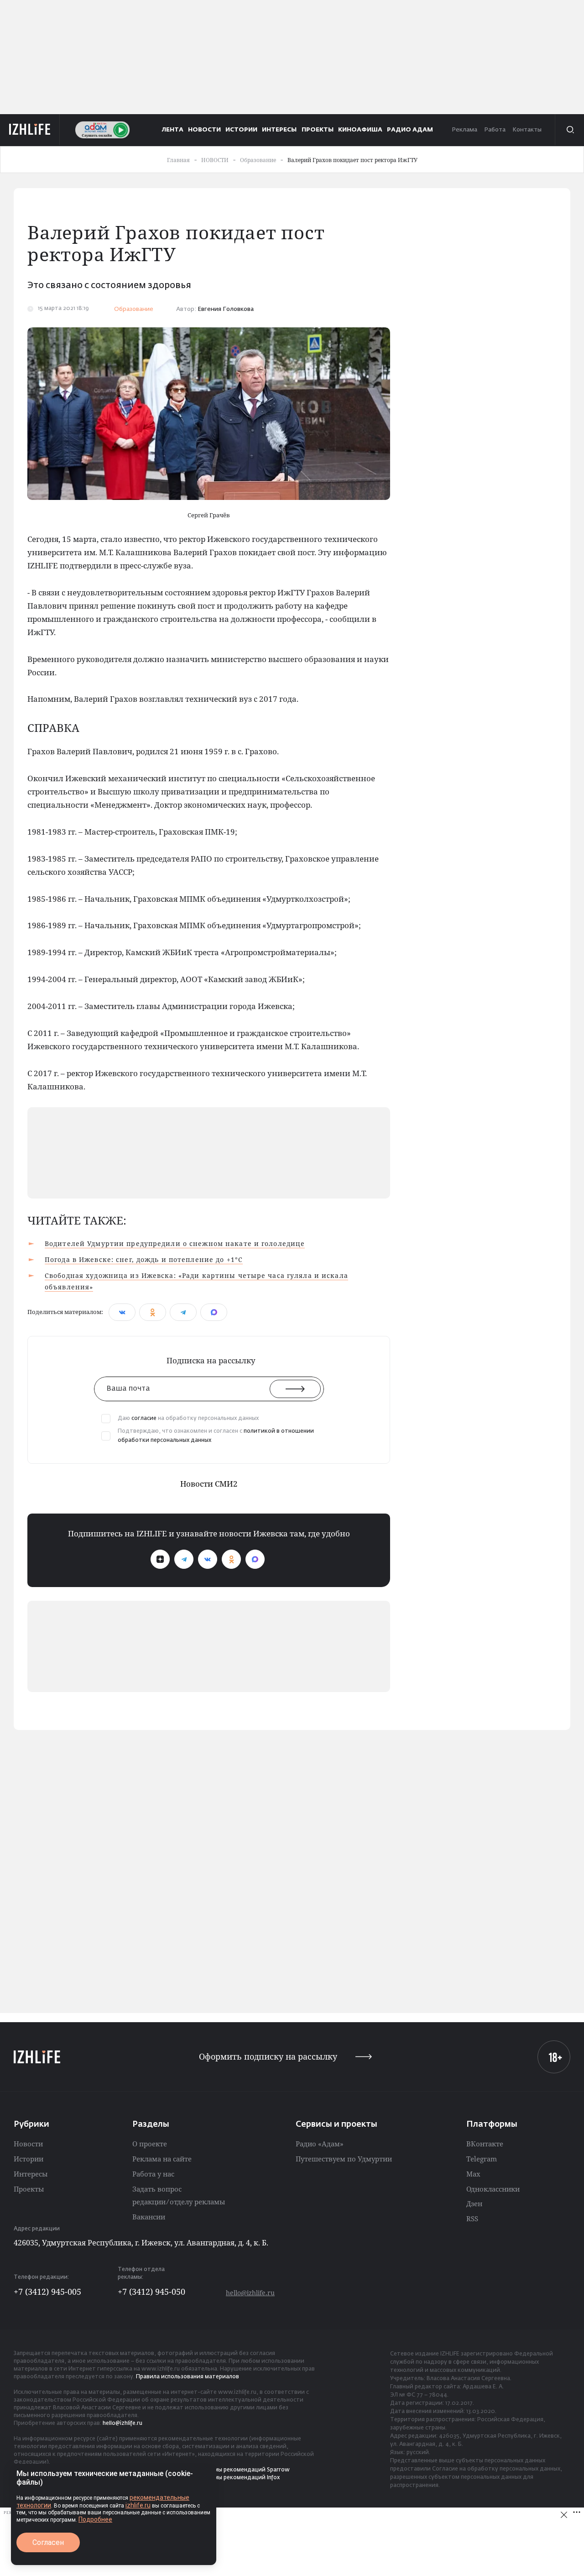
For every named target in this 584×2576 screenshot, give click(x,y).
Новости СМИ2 (209, 1484)
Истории (29, 2159)
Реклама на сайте (162, 2159)
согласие (144, 1419)
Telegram (482, 2159)
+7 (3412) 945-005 (47, 2292)
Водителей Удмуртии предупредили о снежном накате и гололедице (175, 1243)
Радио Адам (410, 130)
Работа (495, 130)
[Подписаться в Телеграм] (184, 1559)
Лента (173, 130)
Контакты (527, 130)
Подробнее (95, 2519)
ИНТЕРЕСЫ (279, 130)
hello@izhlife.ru (250, 2293)
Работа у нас (153, 2174)
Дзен (474, 2203)
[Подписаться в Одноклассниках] (231, 1559)
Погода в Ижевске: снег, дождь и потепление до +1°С (144, 1259)
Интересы (31, 2174)
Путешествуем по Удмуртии (344, 2159)
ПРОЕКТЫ (318, 130)
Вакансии (149, 2217)
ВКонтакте (485, 2144)
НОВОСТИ (204, 130)
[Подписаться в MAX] (255, 1559)
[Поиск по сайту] (569, 130)
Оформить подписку (268, 2057)
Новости (28, 2144)
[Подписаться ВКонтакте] (208, 1559)
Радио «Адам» (320, 2144)
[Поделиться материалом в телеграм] (183, 1312)
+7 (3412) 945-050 (151, 2292)
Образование (134, 309)
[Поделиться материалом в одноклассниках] (153, 1312)
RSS (472, 2219)
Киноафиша (360, 130)
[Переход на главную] (30, 130)
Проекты (29, 2189)
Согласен (48, 2542)
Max (473, 2174)
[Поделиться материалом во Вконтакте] (122, 1312)
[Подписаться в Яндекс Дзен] (160, 1559)
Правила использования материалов (188, 2377)
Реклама (464, 130)
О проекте (150, 2144)
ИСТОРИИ (241, 130)
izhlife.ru (138, 2505)
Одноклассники (493, 2189)
